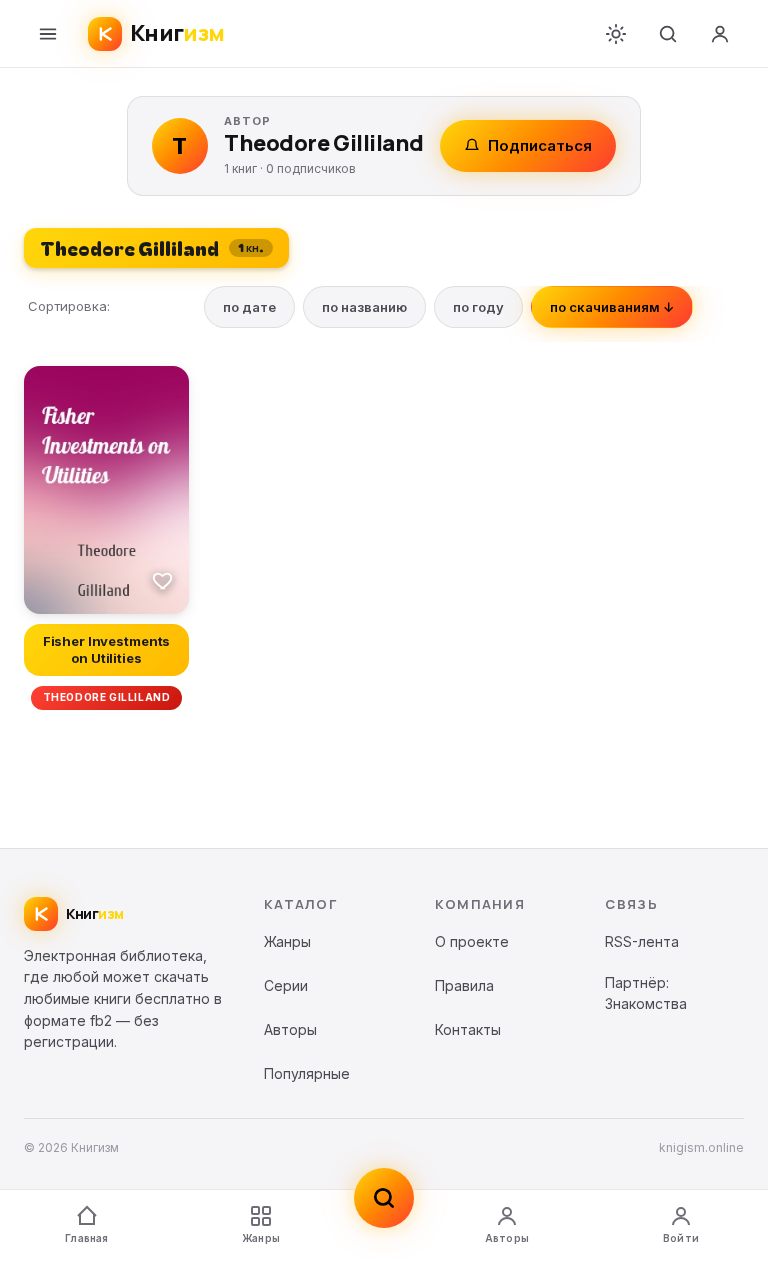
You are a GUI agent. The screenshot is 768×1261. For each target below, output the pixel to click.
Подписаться (540, 145)
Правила (464, 985)
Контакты (468, 1029)
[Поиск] (668, 34)
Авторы (507, 1238)
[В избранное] (163, 580)
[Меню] (48, 34)
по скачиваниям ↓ (612, 307)
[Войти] (720, 34)
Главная (86, 1238)
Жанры (261, 1238)
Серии (286, 985)
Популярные (307, 1073)
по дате (249, 307)
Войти (681, 1238)
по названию (364, 307)
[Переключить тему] (616, 34)
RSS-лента (642, 941)
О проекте (472, 941)
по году (478, 307)
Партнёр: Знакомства (646, 993)
